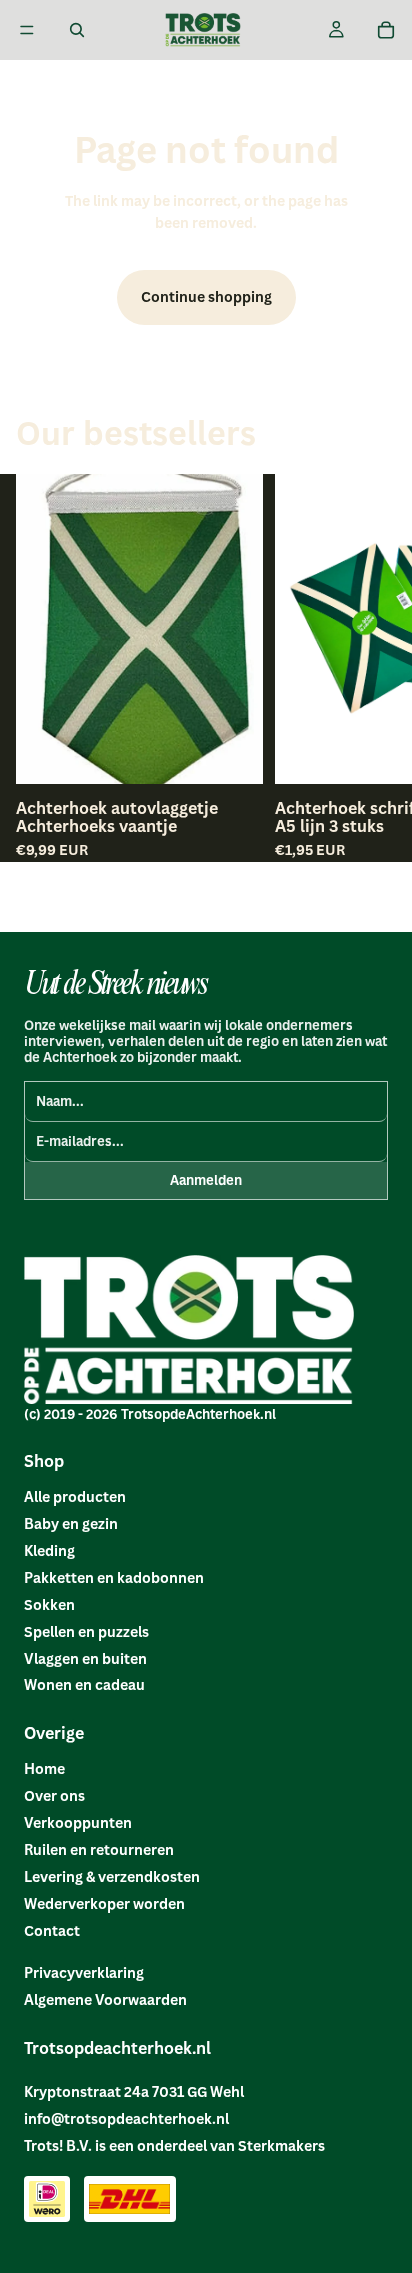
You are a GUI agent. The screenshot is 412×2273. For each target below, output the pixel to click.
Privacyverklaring (84, 1972)
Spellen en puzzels (86, 1631)
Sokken (49, 1604)
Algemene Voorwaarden (105, 1999)
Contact (52, 1930)
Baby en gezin (71, 1523)
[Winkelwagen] (386, 30)
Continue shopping (206, 296)
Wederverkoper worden (104, 1903)
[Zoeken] (77, 30)
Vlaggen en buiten (85, 1658)
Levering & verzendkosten (112, 1876)
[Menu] (27, 30)
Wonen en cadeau (84, 1684)
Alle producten (75, 1496)
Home (44, 1768)
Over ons (54, 1795)
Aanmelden (206, 1180)
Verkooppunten (78, 1822)
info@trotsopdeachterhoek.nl (126, 2118)
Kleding (49, 1550)
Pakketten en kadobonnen (114, 1577)
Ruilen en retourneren (99, 1849)
